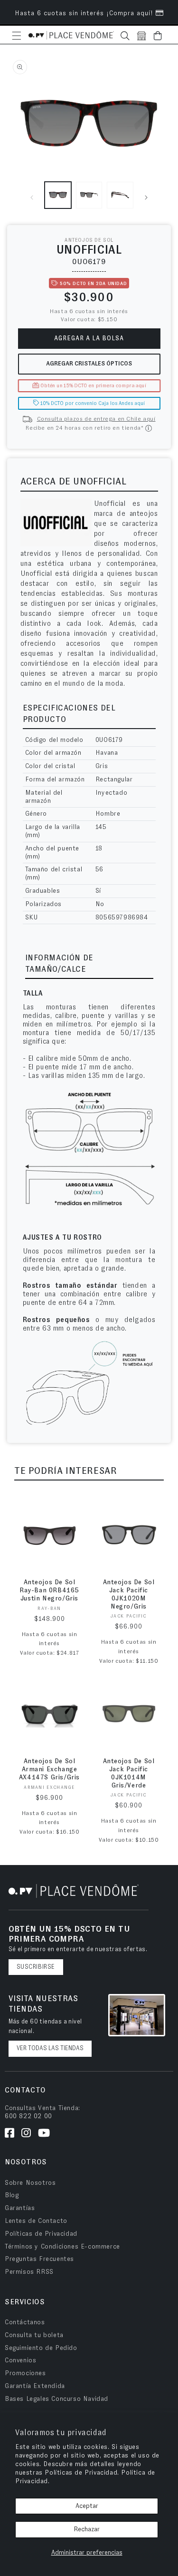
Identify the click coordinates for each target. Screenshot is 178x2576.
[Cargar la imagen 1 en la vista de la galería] (58, 195)
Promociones (25, 2373)
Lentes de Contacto (36, 2221)
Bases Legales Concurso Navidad (56, 2399)
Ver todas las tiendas (50, 2048)
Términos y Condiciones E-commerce (62, 2247)
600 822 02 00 (28, 2116)
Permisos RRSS (29, 2272)
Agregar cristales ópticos (89, 364)
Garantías (20, 2208)
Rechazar (87, 2529)
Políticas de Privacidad (41, 2234)
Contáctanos (25, 2322)
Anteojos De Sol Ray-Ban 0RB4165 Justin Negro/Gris (49, 1590)
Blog (12, 2195)
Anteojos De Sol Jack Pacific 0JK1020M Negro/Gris (129, 1594)
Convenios (20, 2360)
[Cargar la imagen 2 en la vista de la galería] (89, 195)
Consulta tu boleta (34, 2335)
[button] (17, 36)
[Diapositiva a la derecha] (146, 197)
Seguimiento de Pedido (41, 2348)
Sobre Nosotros (30, 2183)
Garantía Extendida (35, 2386)
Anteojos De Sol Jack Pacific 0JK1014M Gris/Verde (129, 1773)
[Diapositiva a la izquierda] (32, 197)
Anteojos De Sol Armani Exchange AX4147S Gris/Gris (49, 1769)
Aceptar (87, 2506)
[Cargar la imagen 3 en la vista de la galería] (120, 195)
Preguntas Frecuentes (39, 2259)
